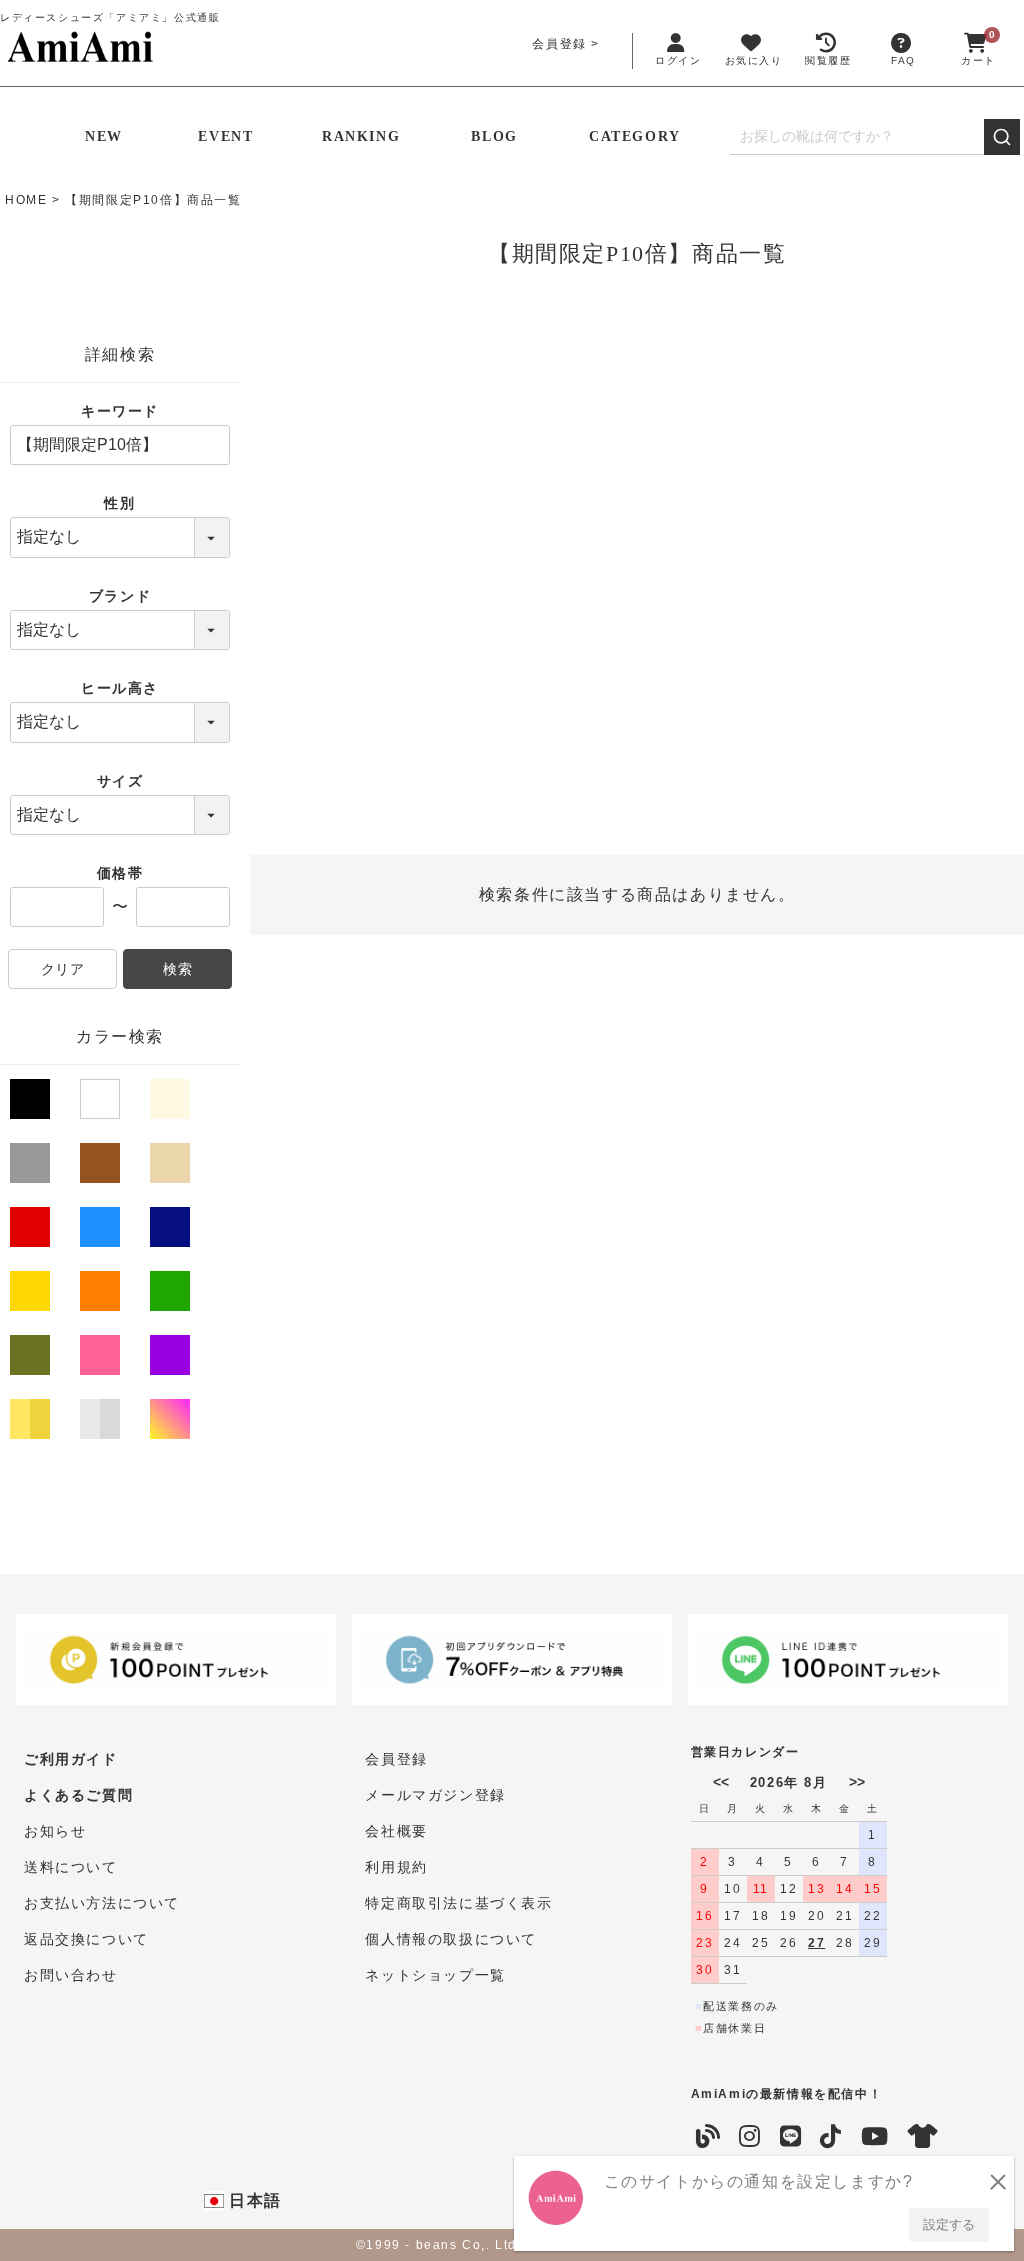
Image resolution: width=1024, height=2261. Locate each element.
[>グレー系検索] (32, 1167)
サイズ (120, 781)
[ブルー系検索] (102, 1231)
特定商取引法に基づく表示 (458, 1903)
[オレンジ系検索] (102, 1295)
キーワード (120, 411)
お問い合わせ (71, 1975)
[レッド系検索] (32, 1231)
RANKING (361, 136)
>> (857, 1782)
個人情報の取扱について (451, 1939)
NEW (104, 136)
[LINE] (791, 2137)
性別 (119, 503)
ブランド (120, 596)
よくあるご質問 (78, 1795)
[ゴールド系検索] (32, 1423)
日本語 (253, 2200)
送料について (71, 1867)
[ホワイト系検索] (102, 1103)
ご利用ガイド (71, 1759)
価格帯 (120, 873)
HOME (26, 200)
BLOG (494, 136)
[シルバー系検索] (102, 1423)
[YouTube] (875, 2137)
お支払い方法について (102, 1903)
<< (721, 1782)
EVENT (225, 136)
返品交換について (86, 1939)
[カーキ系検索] (32, 1359)
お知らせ (55, 1831)
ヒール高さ (120, 688)
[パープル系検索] (172, 1359)
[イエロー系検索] (32, 1295)
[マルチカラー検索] (172, 1423)
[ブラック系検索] (32, 1107)
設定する (949, 2224)
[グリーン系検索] (172, 1295)
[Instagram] (750, 2137)
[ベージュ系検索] (172, 1167)
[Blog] (709, 2137)
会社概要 (396, 1831)
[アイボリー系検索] (172, 1103)
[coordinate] (924, 2137)
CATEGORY (635, 136)
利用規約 (396, 1867)
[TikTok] (831, 2137)
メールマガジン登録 (435, 1795)
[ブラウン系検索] (102, 1167)
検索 (177, 969)
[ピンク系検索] (102, 1359)
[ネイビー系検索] (172, 1231)
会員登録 (559, 44)
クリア (63, 969)
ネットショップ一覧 (435, 1975)
